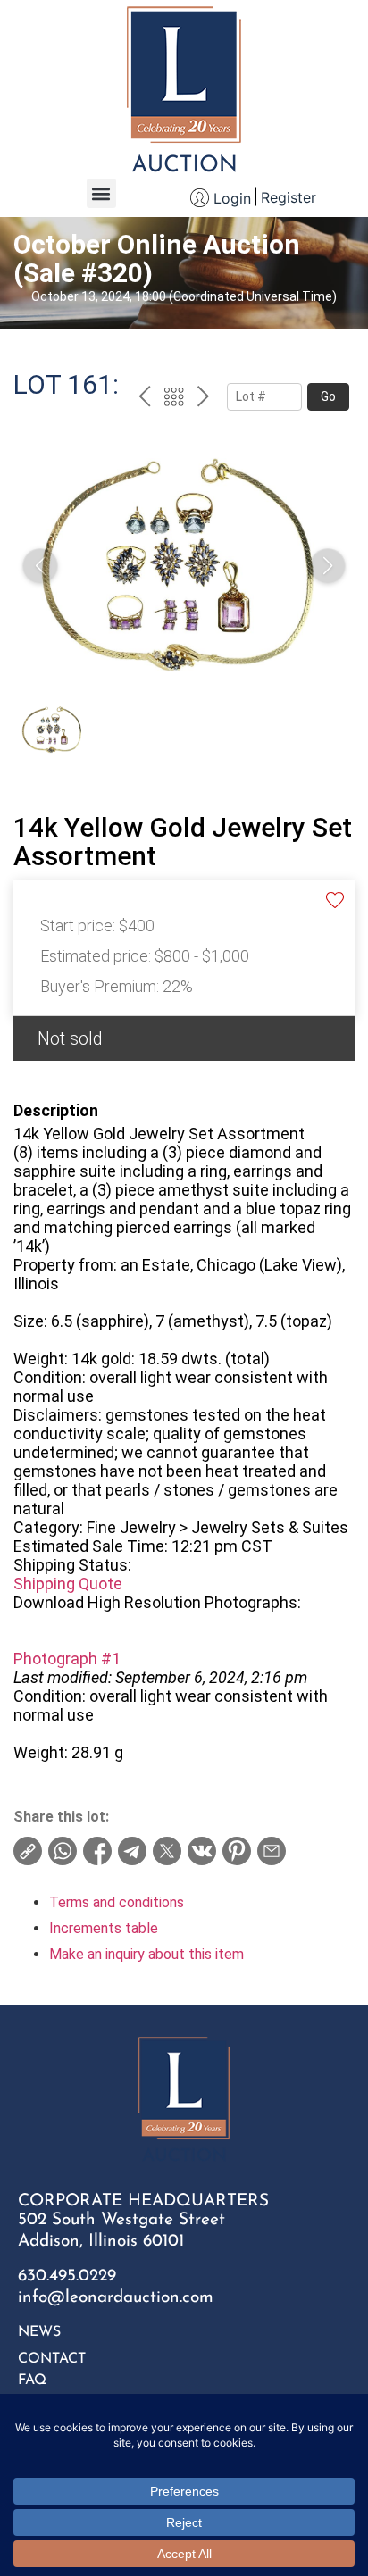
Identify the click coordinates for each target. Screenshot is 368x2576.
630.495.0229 (67, 2276)
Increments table (104, 1928)
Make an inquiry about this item (146, 1954)
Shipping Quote (68, 1584)
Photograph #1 (67, 1659)
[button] (101, 193)
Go (328, 396)
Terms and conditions (117, 1902)
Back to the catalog (174, 399)
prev (144, 399)
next (203, 399)
